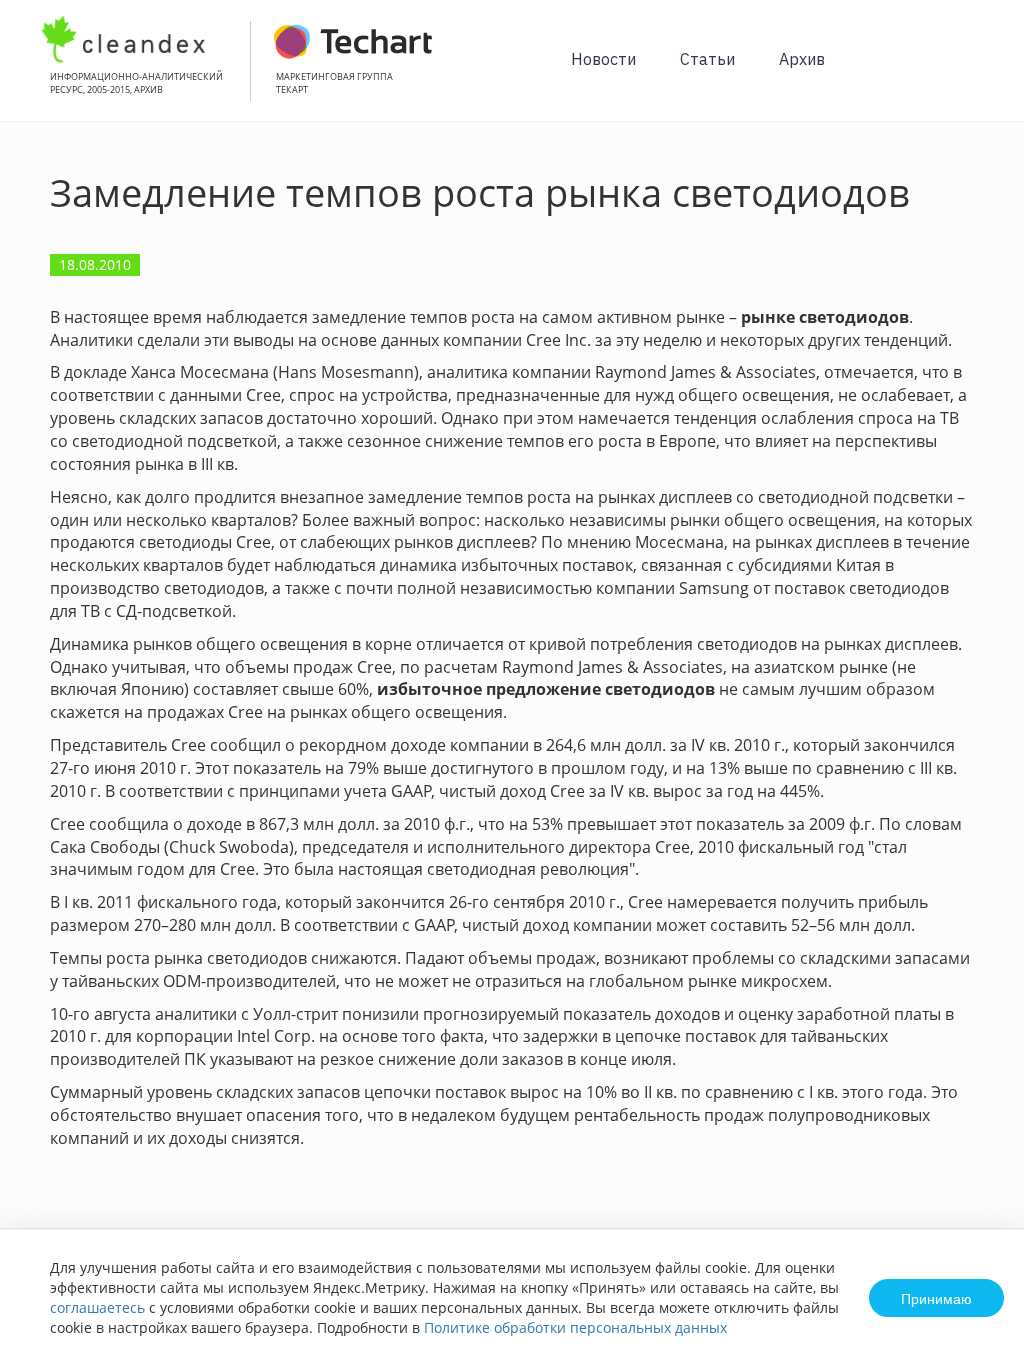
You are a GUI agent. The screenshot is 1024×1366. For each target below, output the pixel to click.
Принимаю (936, 1298)
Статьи (707, 59)
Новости (603, 59)
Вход (978, 71)
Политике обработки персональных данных (575, 1327)
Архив (802, 59)
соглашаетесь (97, 1307)
